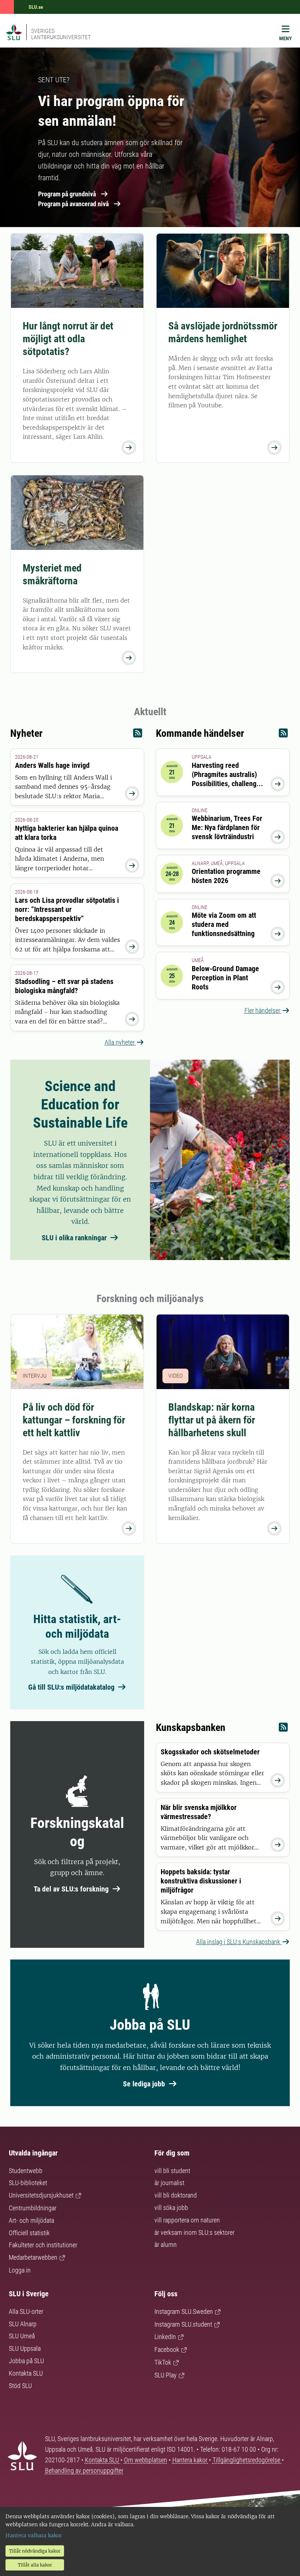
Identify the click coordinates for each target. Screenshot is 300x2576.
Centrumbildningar (33, 2208)
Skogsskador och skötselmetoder (210, 1752)
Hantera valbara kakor (34, 2535)
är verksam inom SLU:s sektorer (194, 2232)
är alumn (166, 2245)
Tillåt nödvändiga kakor (35, 2551)
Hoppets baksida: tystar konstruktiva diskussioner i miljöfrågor (201, 1881)
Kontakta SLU (26, 2373)
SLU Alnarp (23, 2324)
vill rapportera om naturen (187, 2220)
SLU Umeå (22, 2336)
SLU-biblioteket (28, 2183)
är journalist (169, 2183)
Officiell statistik (29, 2233)
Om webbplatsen (146, 2460)
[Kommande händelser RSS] (283, 735)
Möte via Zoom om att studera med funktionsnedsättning (224, 924)
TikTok (163, 2362)
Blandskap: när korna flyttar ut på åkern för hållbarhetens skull (212, 1420)
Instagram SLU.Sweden (184, 2311)
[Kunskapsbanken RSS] (283, 1729)
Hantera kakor (191, 2460)
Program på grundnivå (67, 194)
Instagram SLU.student (183, 2324)
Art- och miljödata (31, 2220)
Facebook (167, 2349)
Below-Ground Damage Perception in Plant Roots (225, 978)
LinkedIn (165, 2337)
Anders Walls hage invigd (52, 765)
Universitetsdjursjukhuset (41, 2195)
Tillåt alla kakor (35, 2565)
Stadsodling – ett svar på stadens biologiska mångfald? (64, 986)
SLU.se (36, 7)
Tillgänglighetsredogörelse (247, 2460)
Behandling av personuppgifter (84, 2471)
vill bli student (172, 2171)
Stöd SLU (20, 2386)
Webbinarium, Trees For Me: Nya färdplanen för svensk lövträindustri (227, 827)
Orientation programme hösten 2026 (226, 876)
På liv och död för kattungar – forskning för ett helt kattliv (74, 1420)
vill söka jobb (171, 2208)
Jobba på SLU (26, 2361)
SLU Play (166, 2375)
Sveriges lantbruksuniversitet (61, 34)
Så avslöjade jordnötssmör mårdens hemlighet (223, 332)
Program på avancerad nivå (73, 204)
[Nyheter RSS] (138, 735)
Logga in (20, 2270)
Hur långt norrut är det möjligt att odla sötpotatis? (68, 339)
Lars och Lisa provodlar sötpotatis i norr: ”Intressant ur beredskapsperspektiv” (67, 909)
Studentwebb (26, 2171)
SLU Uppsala (25, 2348)
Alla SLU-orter (26, 2311)
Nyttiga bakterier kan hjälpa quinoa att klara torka (67, 833)
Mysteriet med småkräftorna (52, 574)
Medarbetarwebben (33, 2257)
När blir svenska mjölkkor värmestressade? (199, 1812)
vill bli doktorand (176, 2195)
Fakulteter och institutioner (43, 2245)
